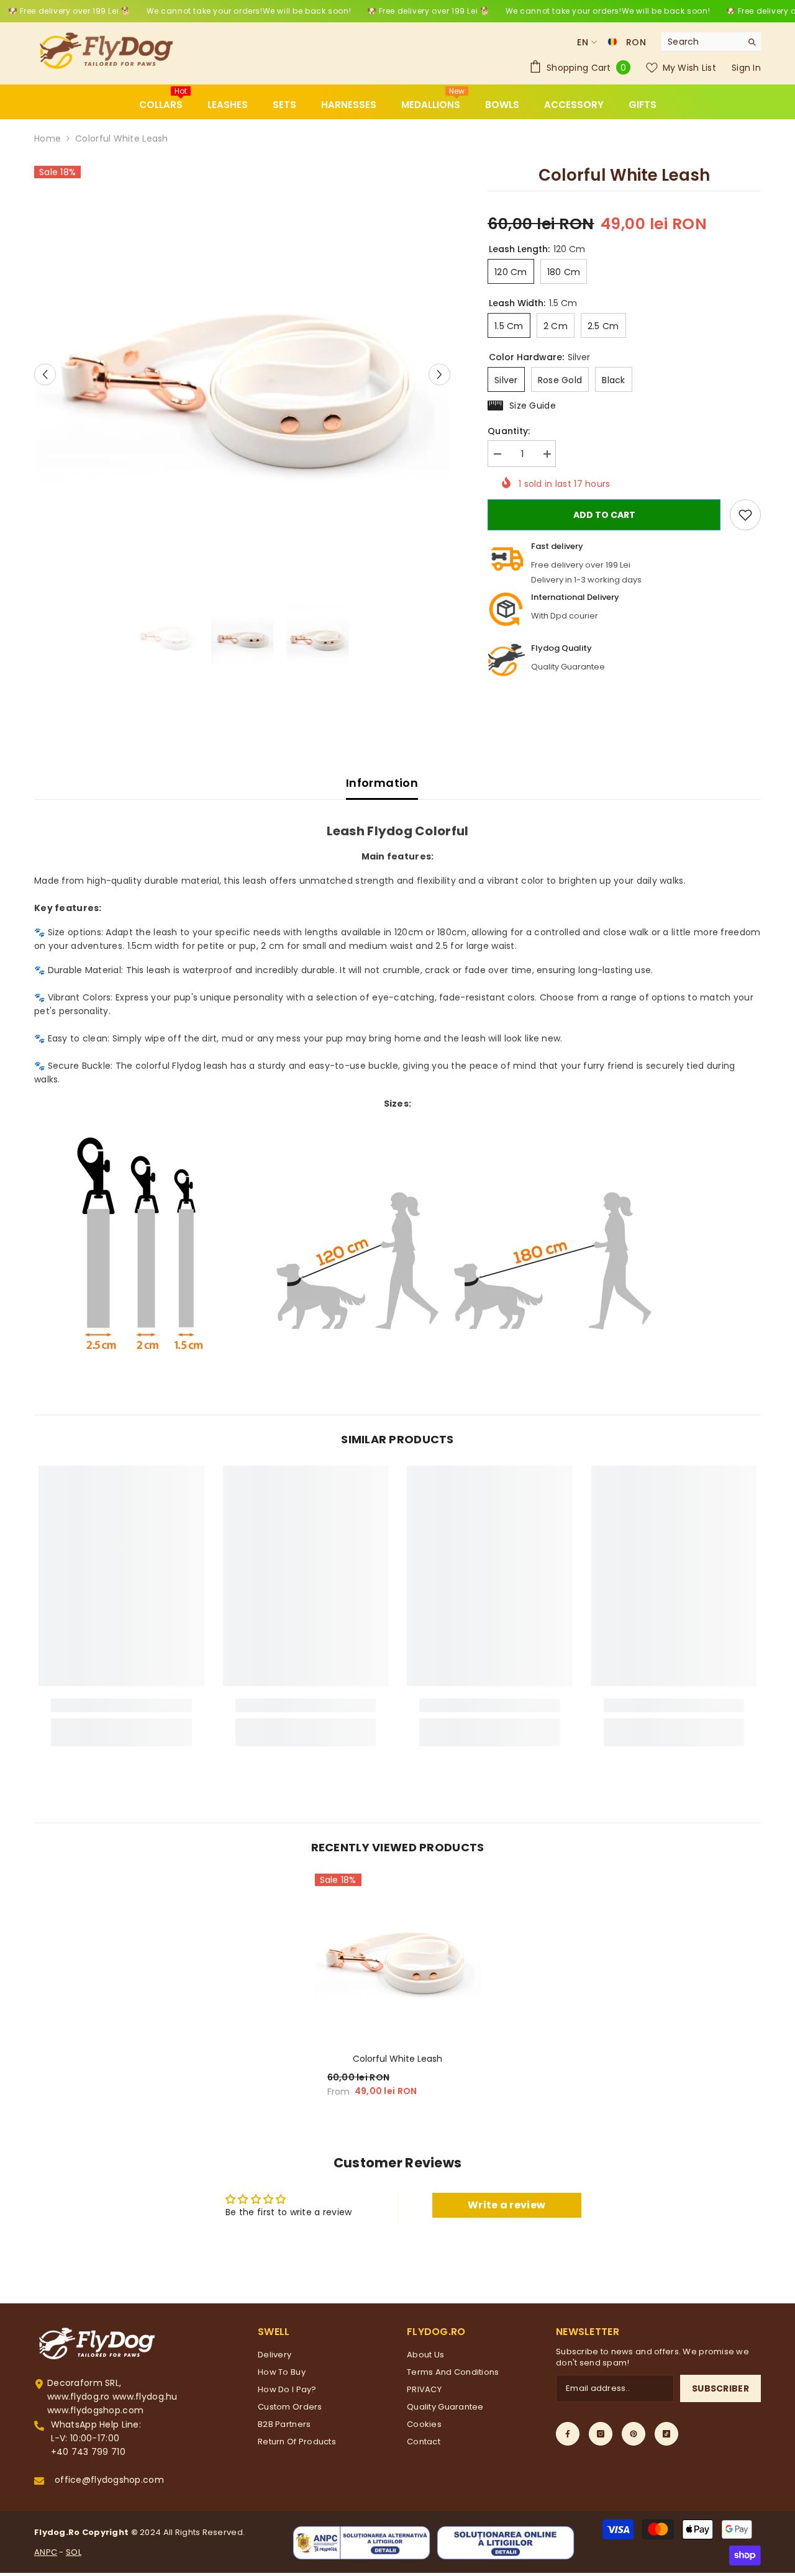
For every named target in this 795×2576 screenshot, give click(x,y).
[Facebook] (568, 2434)
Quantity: (509, 431)
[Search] (711, 42)
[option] (243, 374)
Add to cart (604, 515)
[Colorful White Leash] (398, 1957)
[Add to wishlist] (745, 515)
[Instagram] (601, 2434)
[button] (45, 374)
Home (48, 138)
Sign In (746, 68)
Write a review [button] (507, 2205)
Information (382, 783)
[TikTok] (666, 2434)
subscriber (720, 2388)
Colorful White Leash (397, 2059)
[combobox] (702, 42)
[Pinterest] (634, 2434)
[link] (121, 1705)
